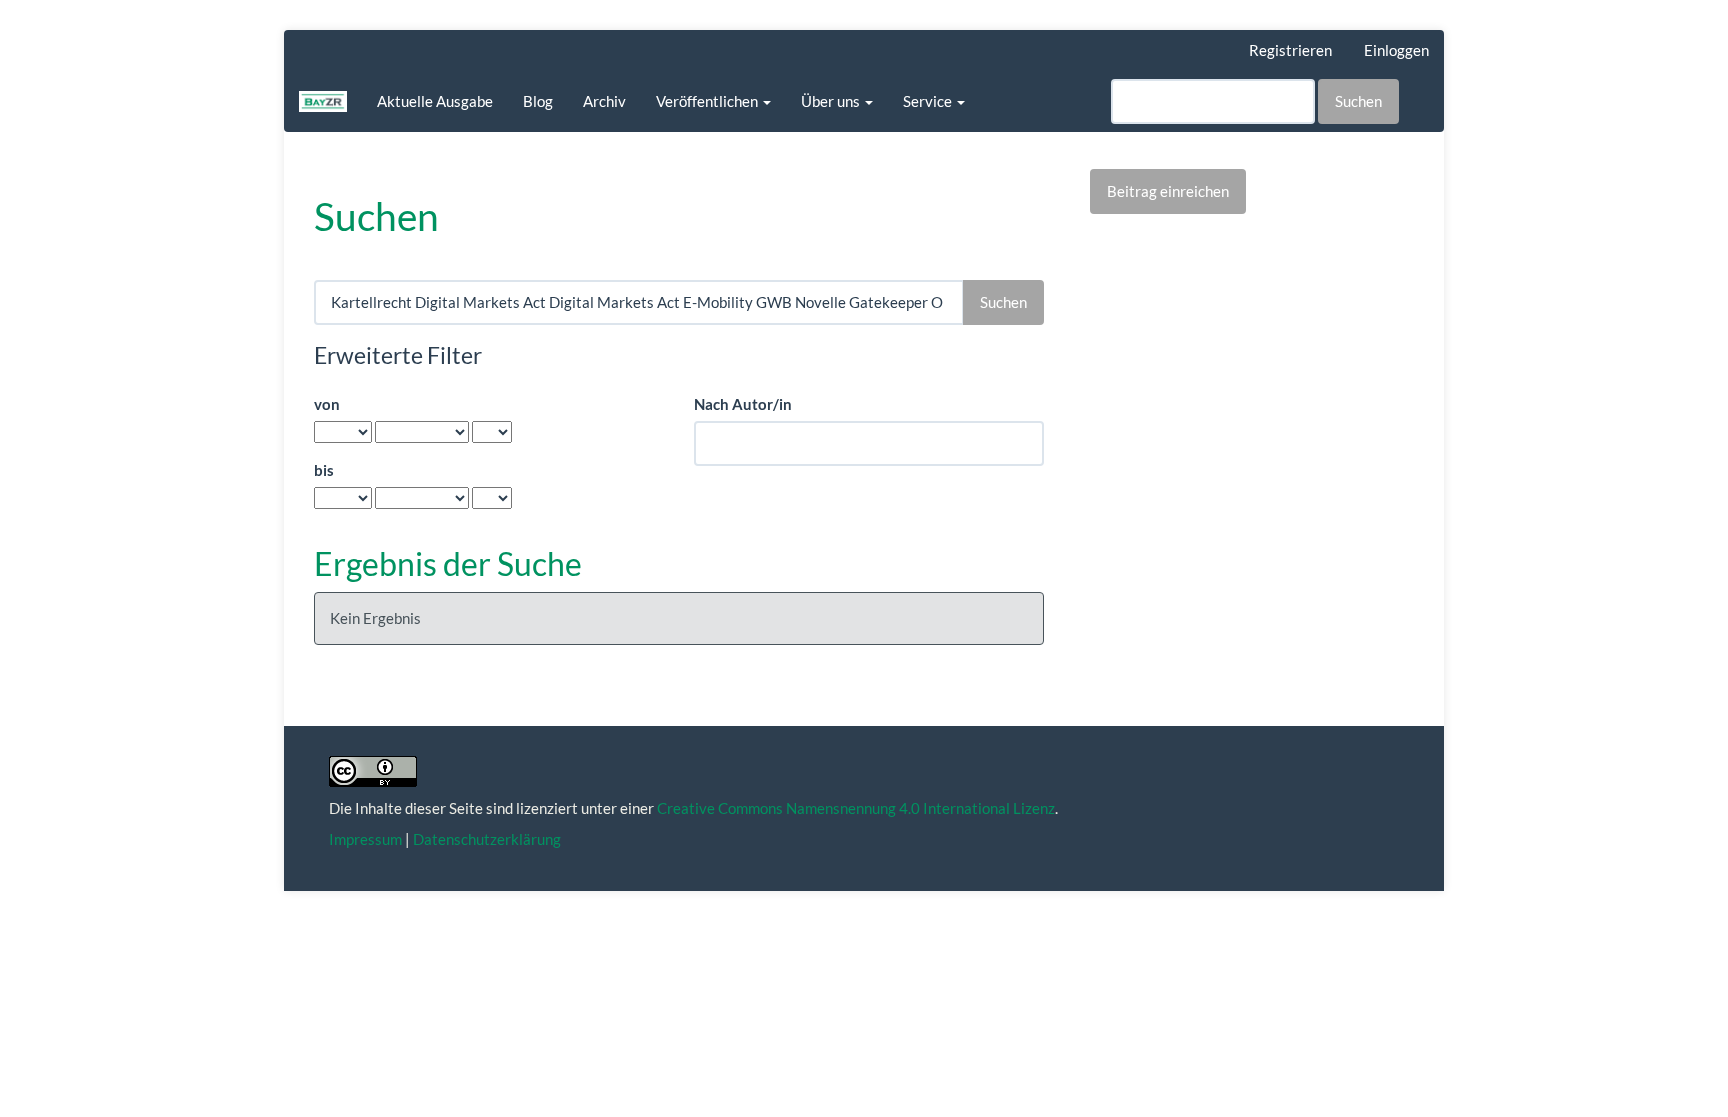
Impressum (365, 839)
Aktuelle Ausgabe (435, 101)
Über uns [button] (832, 101)
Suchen (1358, 101)
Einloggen (1396, 50)
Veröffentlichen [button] (708, 101)
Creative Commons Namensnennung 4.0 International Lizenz (856, 808)
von (327, 404)
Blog (538, 101)
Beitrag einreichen (1168, 191)
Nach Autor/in (743, 404)
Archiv (604, 101)
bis (324, 470)
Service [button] (929, 101)
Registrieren (1290, 50)
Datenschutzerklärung (487, 839)
